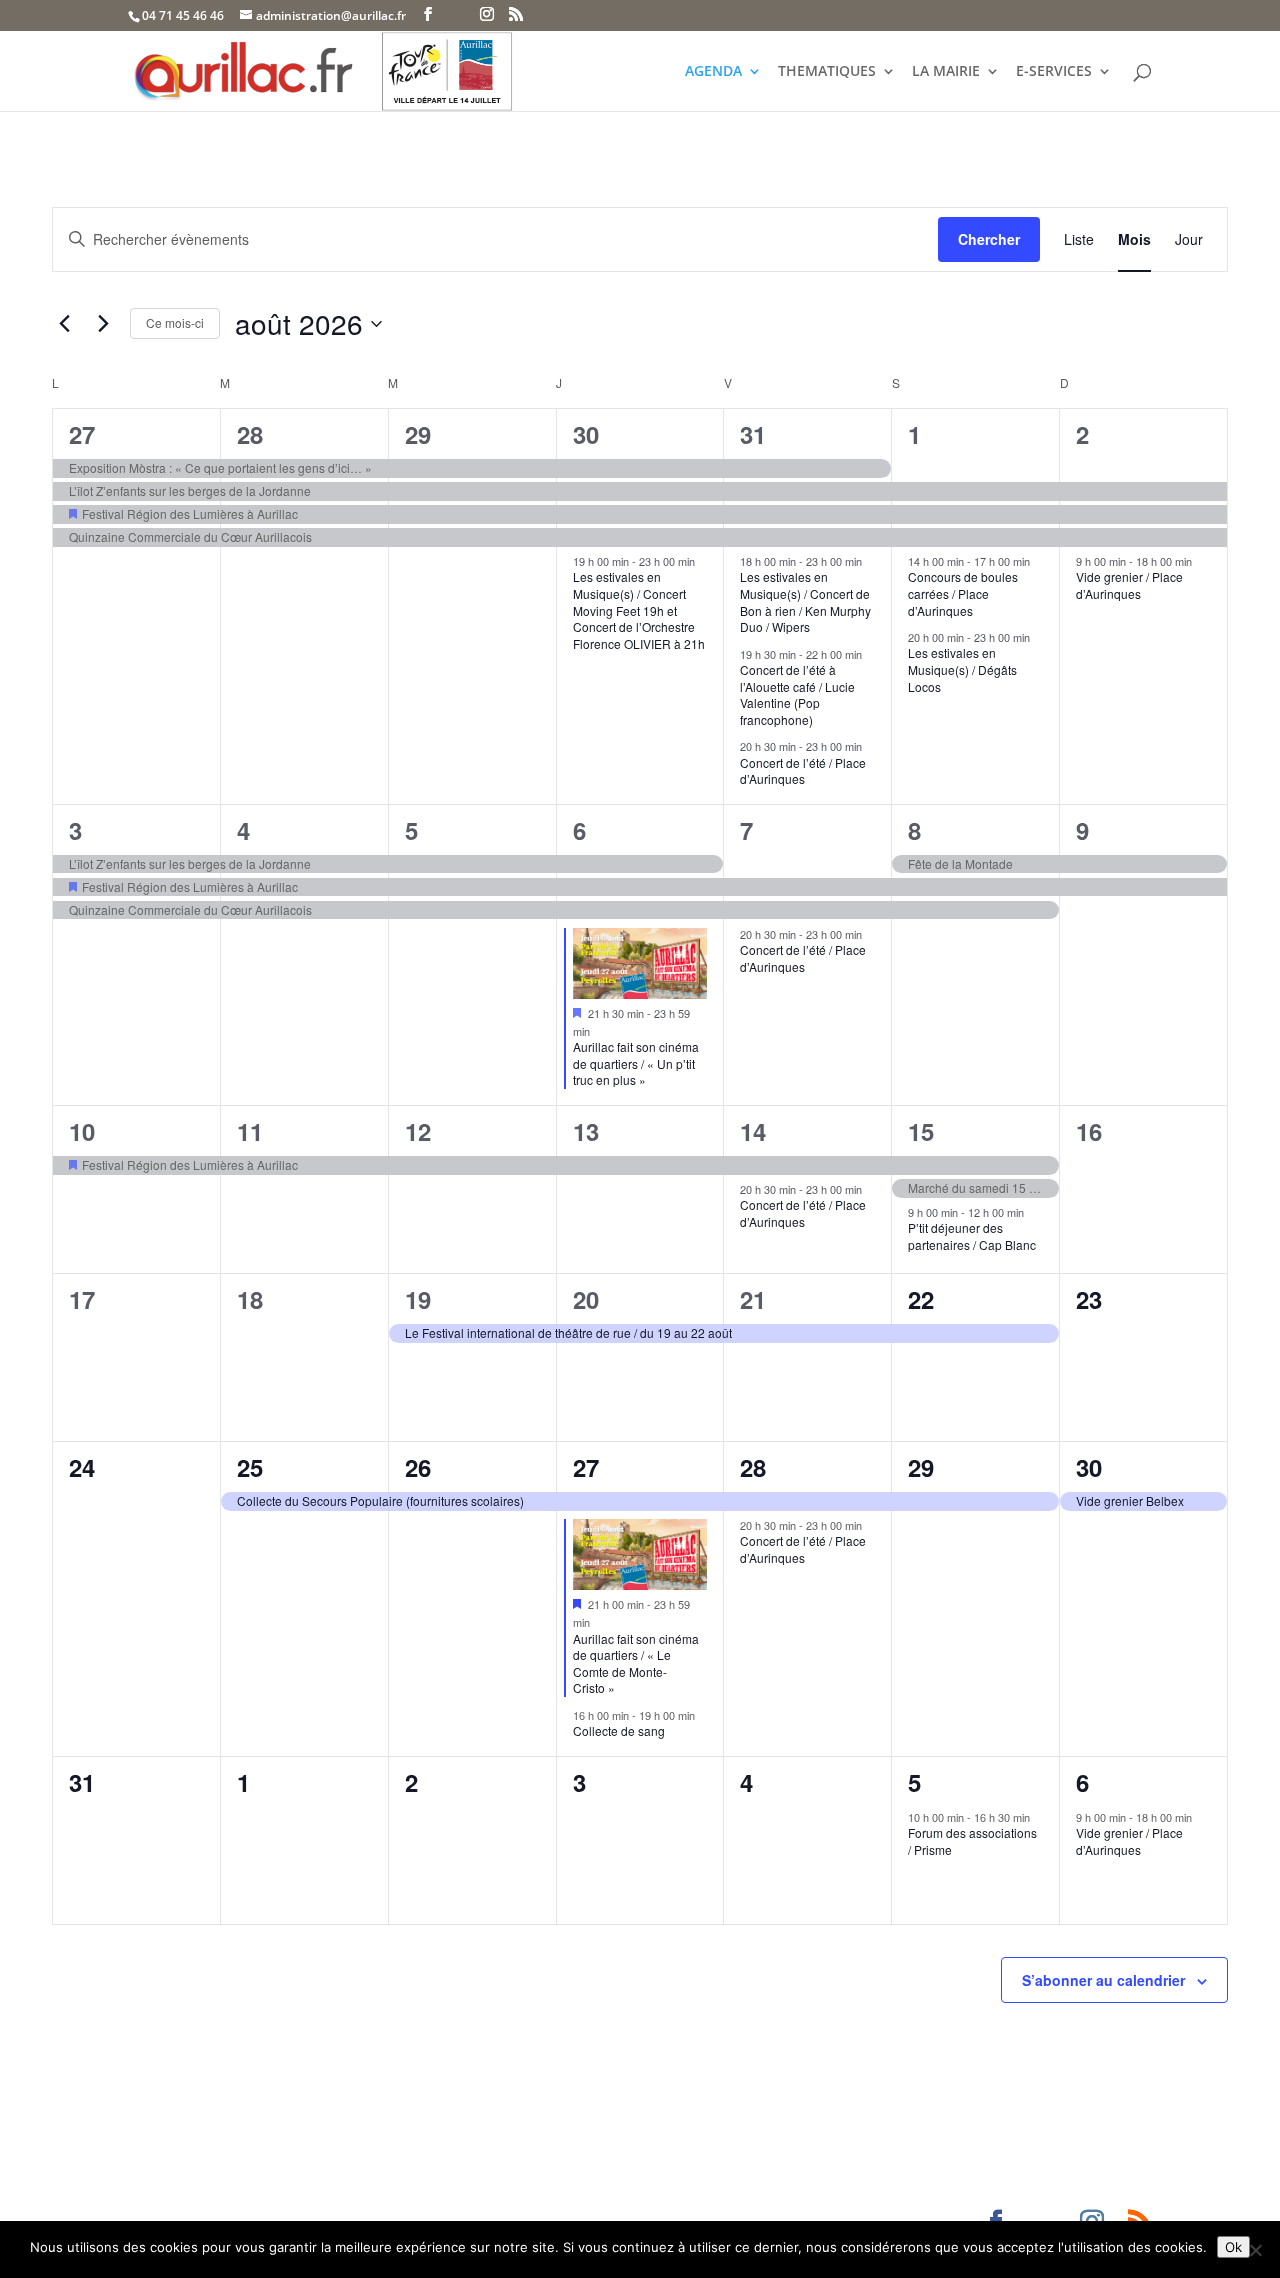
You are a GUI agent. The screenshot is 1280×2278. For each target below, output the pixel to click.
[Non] (1255, 2250)
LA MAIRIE (946, 72)
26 (418, 1467)
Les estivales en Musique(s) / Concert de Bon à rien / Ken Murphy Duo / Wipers (805, 601)
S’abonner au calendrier (1103, 1980)
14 (753, 1131)
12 (418, 1131)
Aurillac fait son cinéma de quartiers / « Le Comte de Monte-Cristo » (636, 1663)
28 (250, 434)
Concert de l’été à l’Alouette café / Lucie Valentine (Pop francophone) (797, 694)
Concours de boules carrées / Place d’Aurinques (963, 593)
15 (921, 1131)
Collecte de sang (619, 1730)
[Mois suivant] (103, 324)
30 (586, 434)
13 (586, 1131)
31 (753, 434)
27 (82, 434)
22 (921, 1299)
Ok (1233, 2247)
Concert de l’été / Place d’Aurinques (803, 771)
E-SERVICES (1054, 72)
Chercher (989, 239)
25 (250, 1467)
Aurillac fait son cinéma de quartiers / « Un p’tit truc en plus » (636, 1063)
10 (82, 1131)
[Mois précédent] (64, 324)
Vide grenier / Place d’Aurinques (1129, 585)
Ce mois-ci (175, 322)
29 (418, 434)
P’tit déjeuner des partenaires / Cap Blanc (972, 1236)
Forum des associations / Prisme (972, 1841)
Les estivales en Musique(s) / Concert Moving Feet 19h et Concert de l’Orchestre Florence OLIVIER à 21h (639, 609)
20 (586, 1299)
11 (250, 1131)
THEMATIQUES (827, 72)
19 (418, 1299)
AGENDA (713, 72)
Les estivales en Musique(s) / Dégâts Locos (962, 669)
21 (753, 1299)
